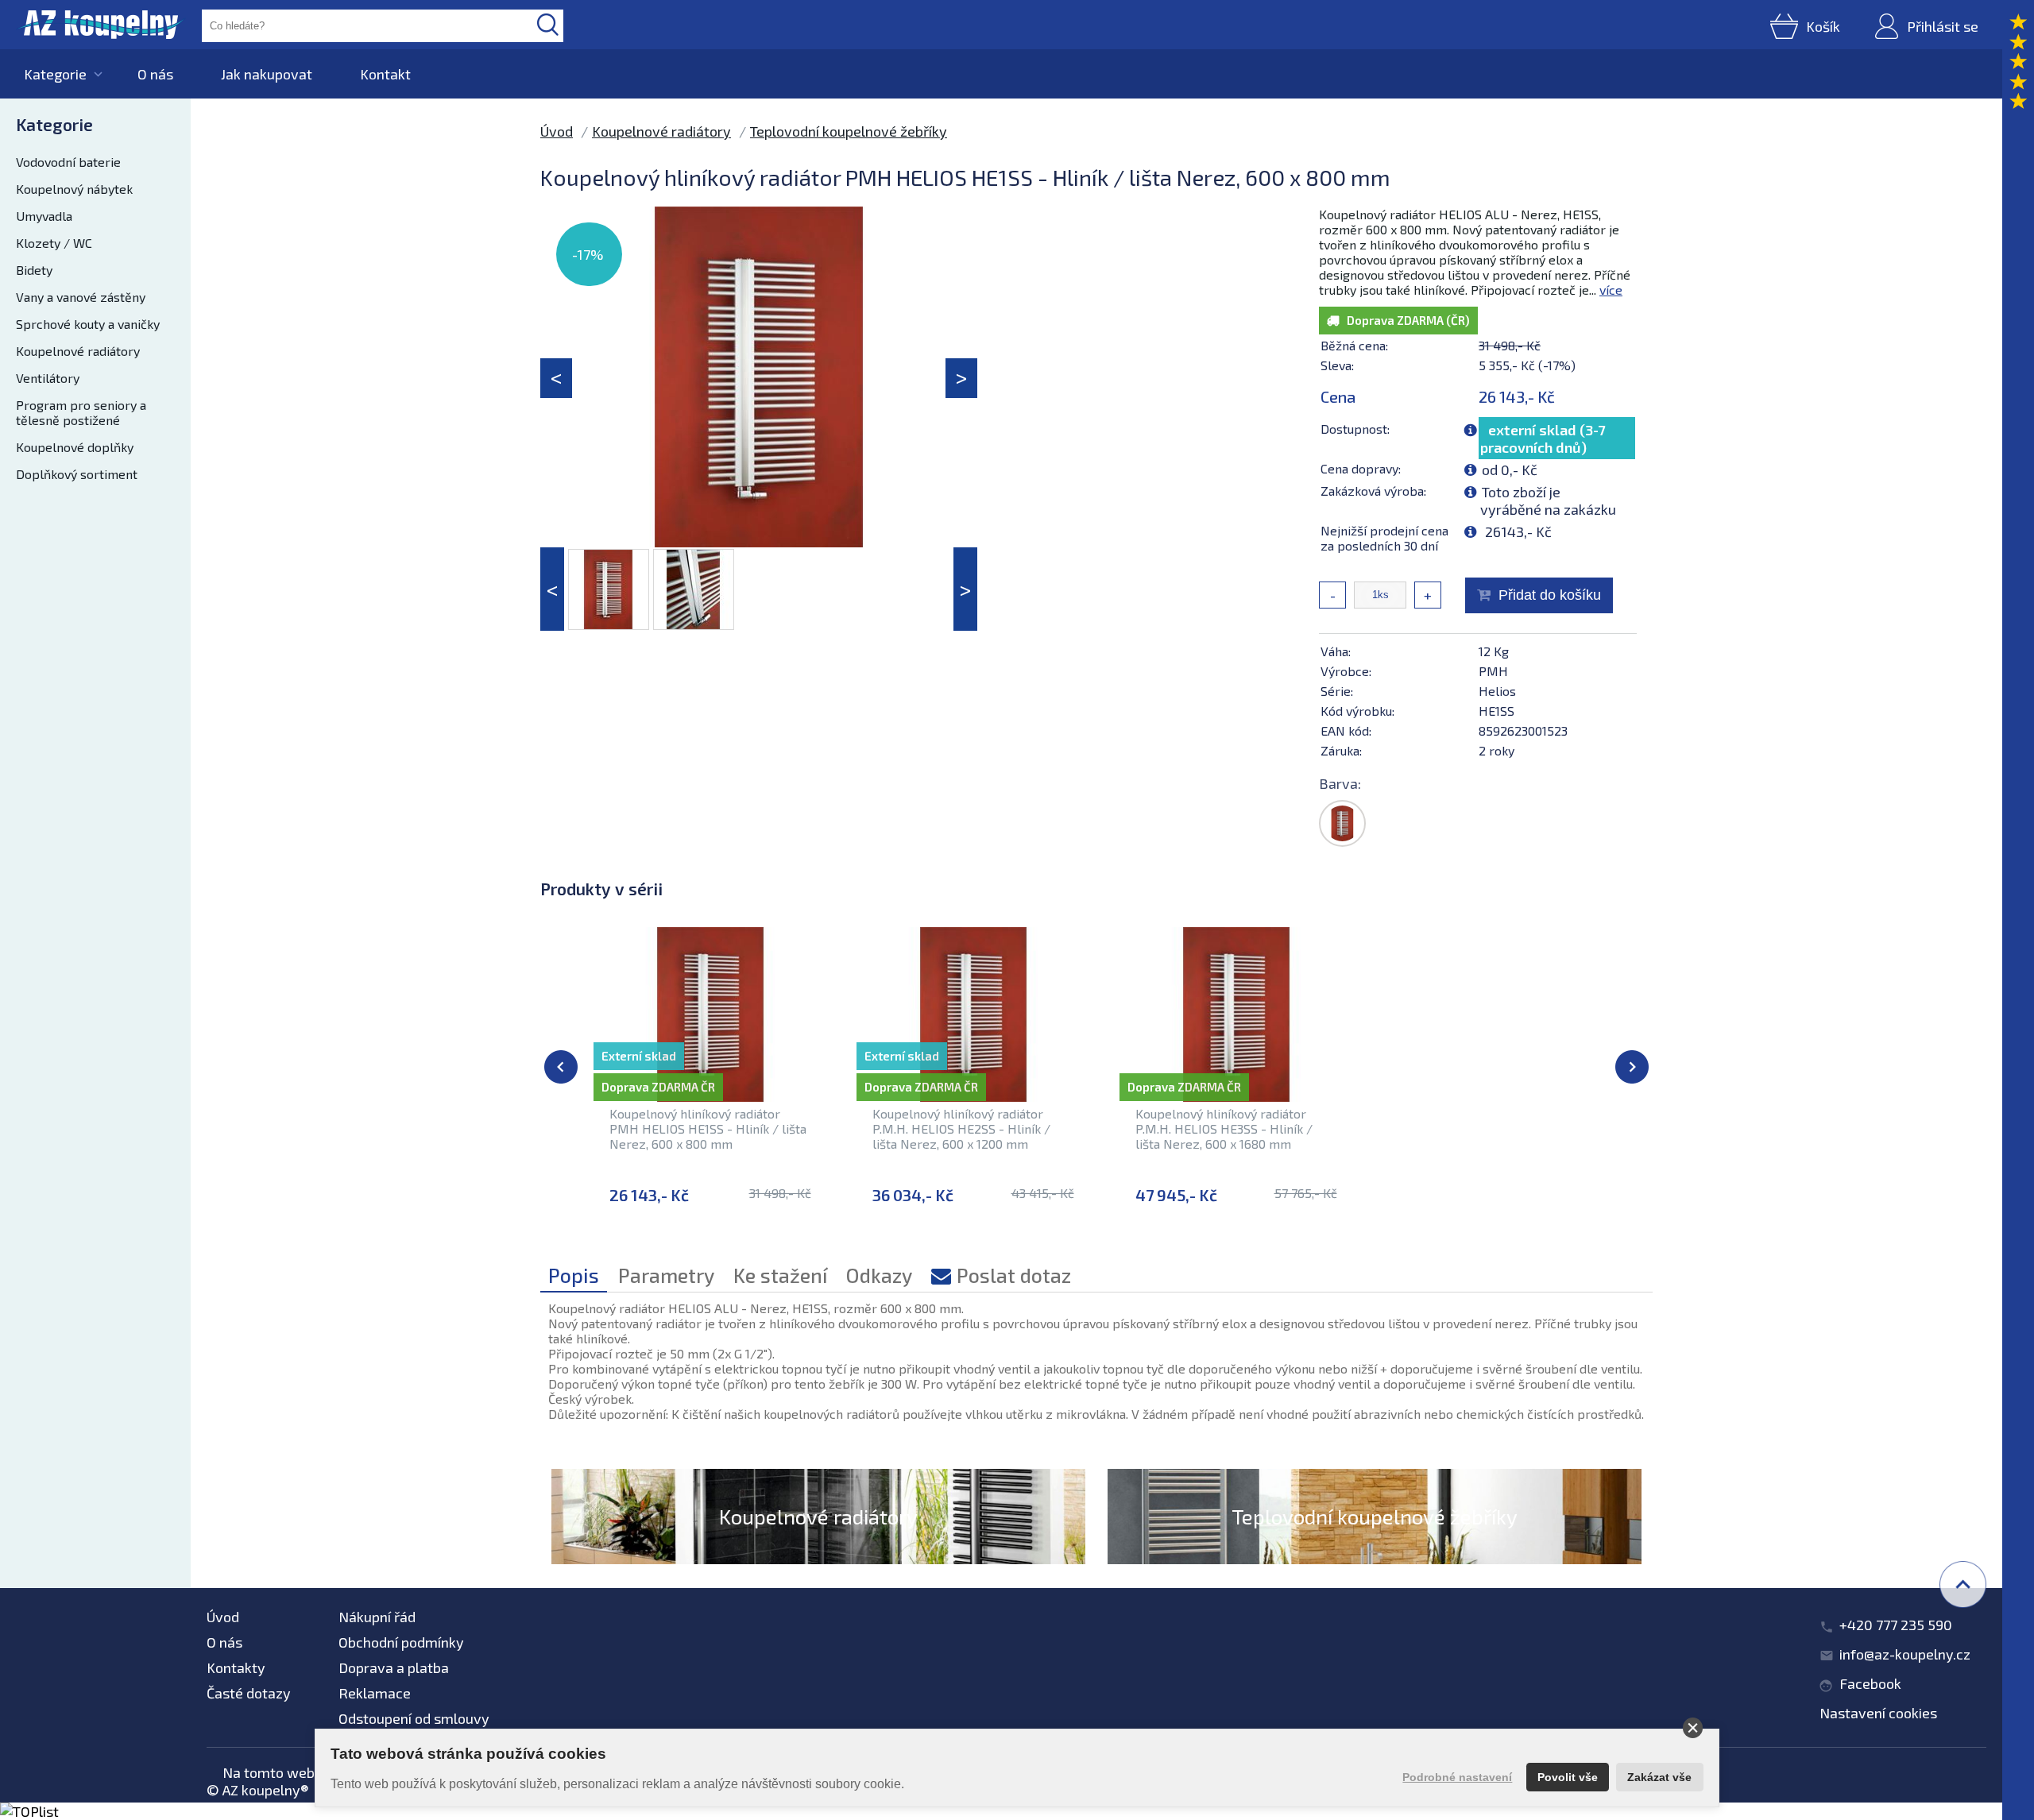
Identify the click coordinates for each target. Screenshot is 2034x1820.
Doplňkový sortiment (77, 474)
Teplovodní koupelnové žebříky (849, 131)
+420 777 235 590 (1896, 1625)
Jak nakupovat (267, 74)
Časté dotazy (249, 1693)
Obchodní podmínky (401, 1642)
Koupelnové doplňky (75, 447)
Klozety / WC (54, 243)
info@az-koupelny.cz (1905, 1654)
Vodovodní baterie (68, 162)
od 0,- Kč (1510, 469)
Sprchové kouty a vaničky (88, 324)
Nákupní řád (377, 1617)
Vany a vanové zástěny (81, 297)
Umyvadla (44, 216)
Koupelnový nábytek (74, 189)
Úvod (557, 131)
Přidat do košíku (1550, 595)
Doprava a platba (394, 1667)
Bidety (34, 270)
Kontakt (385, 74)
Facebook (1870, 1683)
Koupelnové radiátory (78, 351)
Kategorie (55, 74)
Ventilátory (48, 378)
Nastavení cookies (1878, 1713)
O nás (155, 74)
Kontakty (236, 1667)
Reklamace (375, 1693)
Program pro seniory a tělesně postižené (81, 412)
